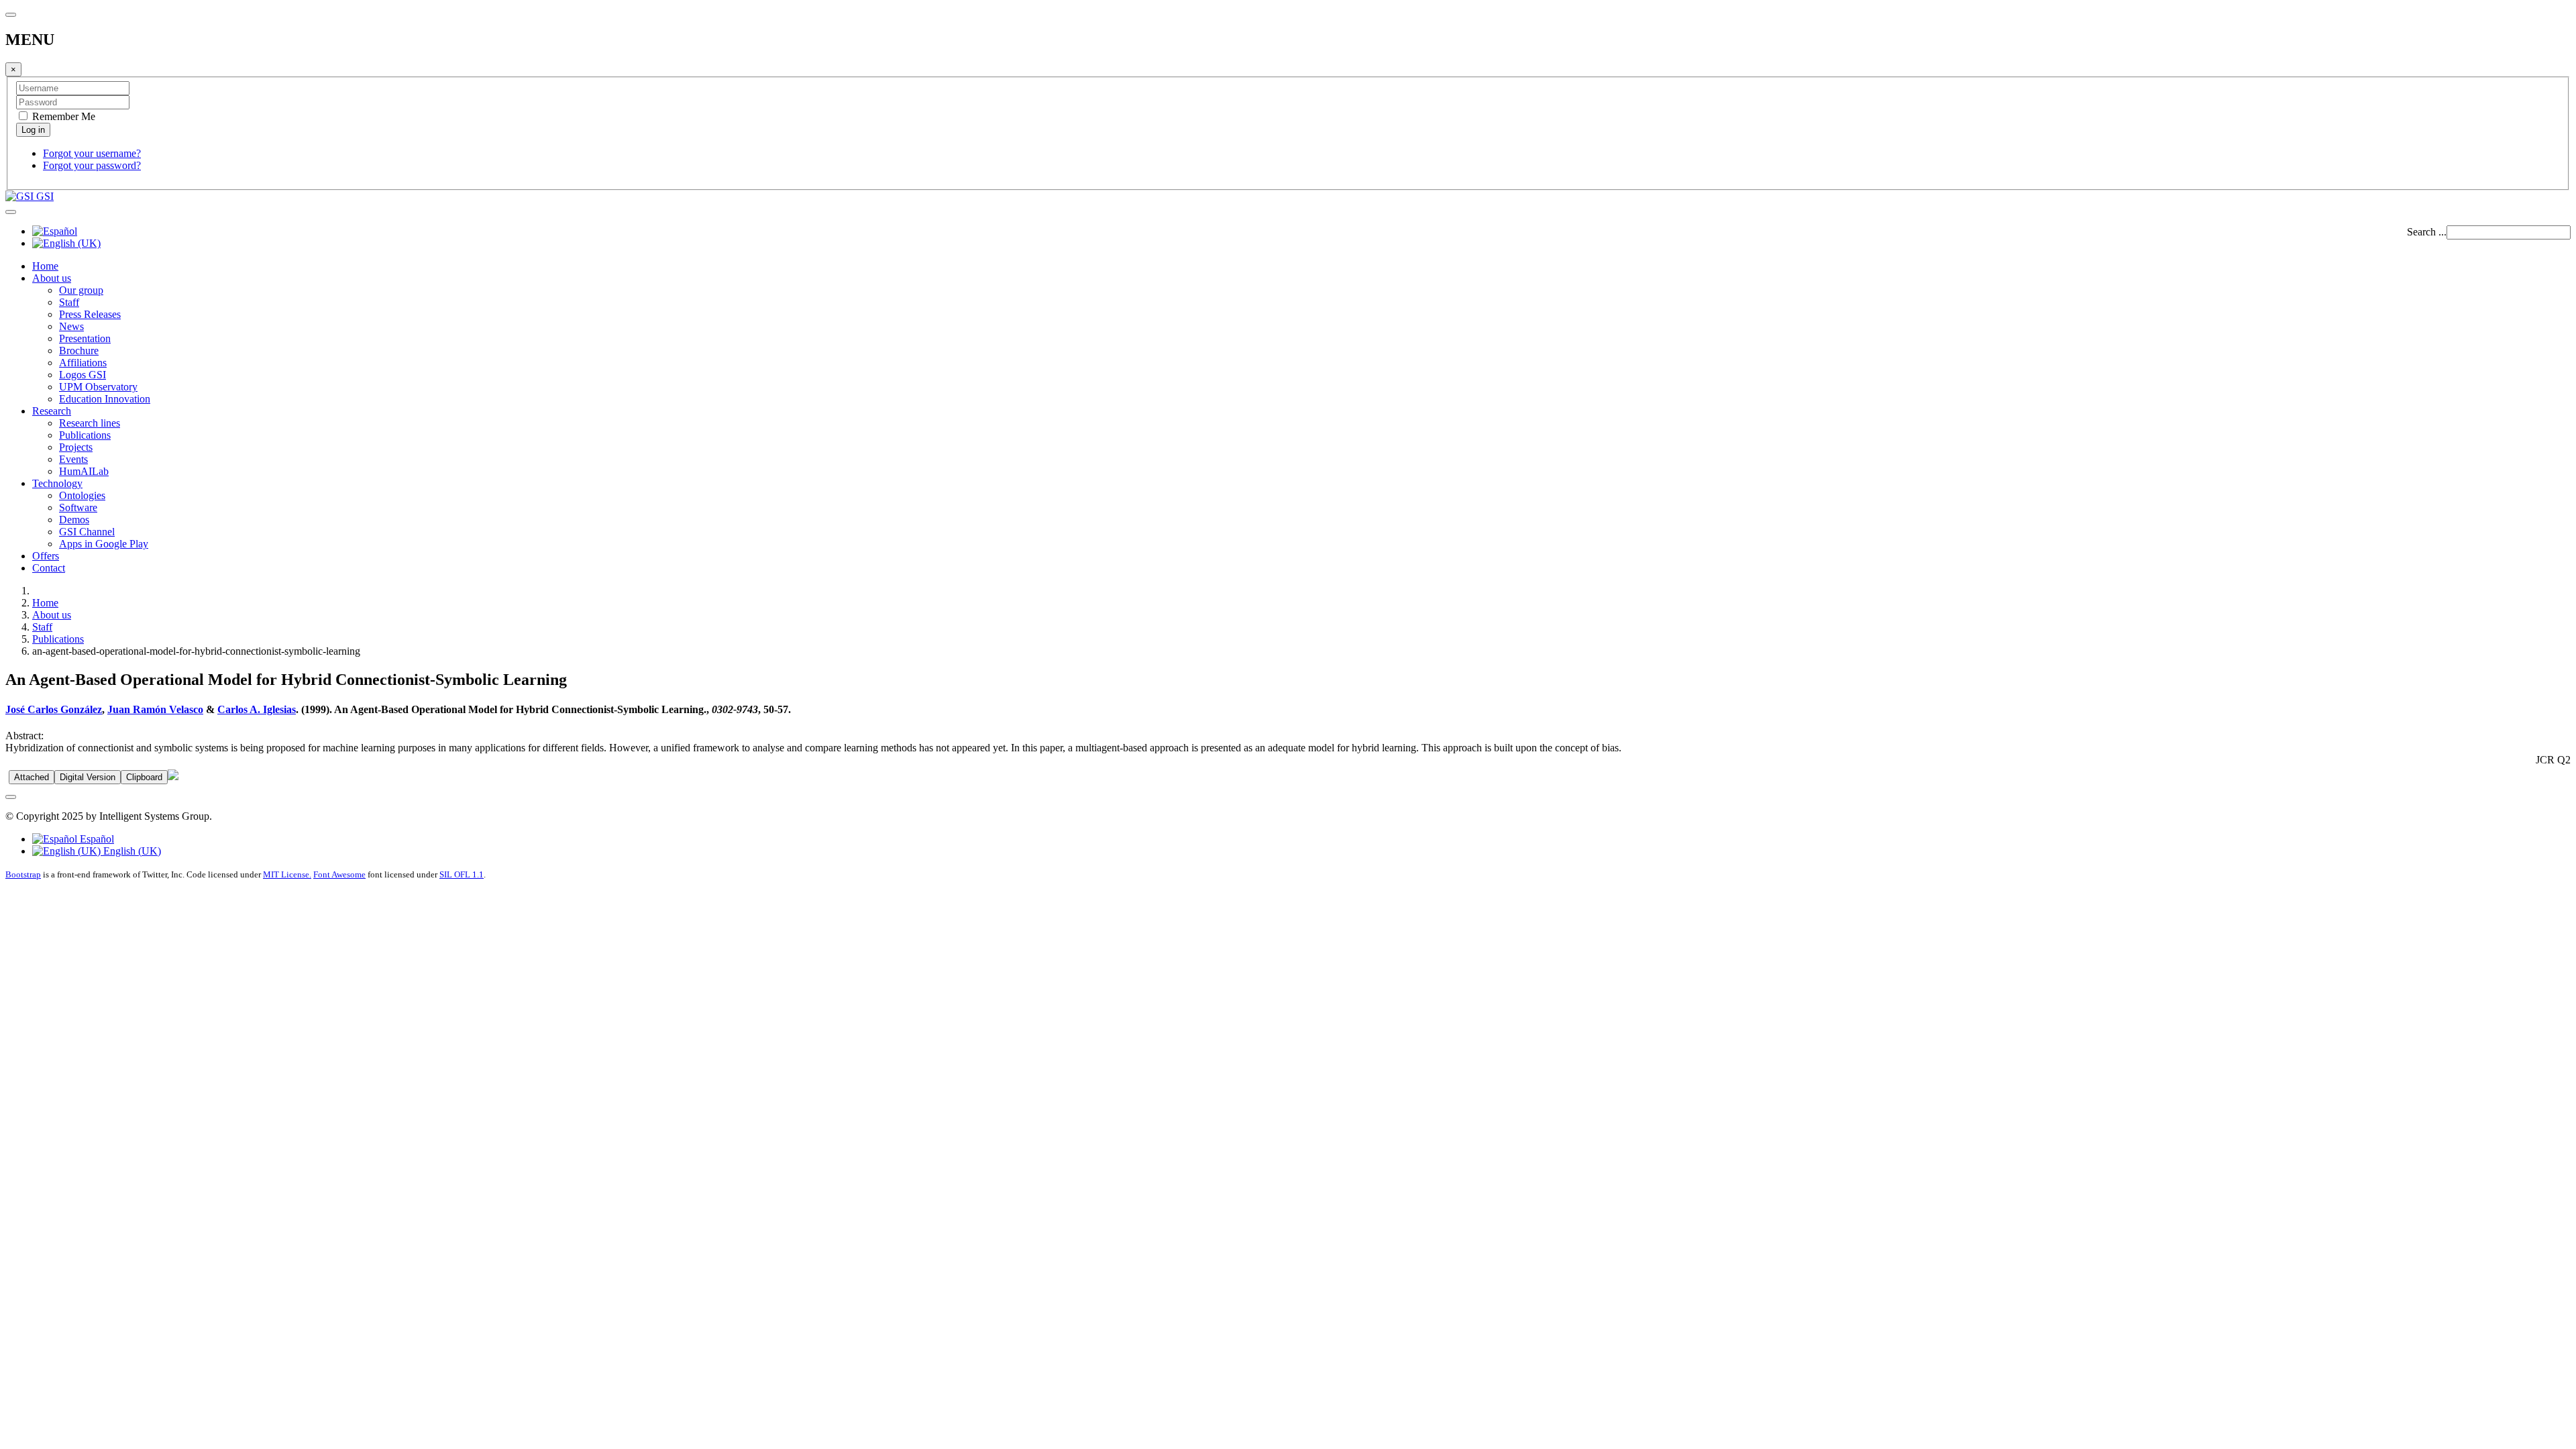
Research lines (90, 423)
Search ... (2427, 232)
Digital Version (88, 777)
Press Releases (90, 314)
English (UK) (131, 851)
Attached (32, 777)
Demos (74, 520)
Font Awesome (339, 874)
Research (52, 411)
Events (73, 459)
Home (45, 266)
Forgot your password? (92, 165)
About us (52, 278)
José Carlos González (54, 709)
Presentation (85, 338)
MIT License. (287, 874)
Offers (46, 556)
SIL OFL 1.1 (462, 874)
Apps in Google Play (104, 544)
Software (78, 507)
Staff (69, 302)
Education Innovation (105, 399)
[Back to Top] (11, 797)
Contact (49, 568)
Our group (81, 290)
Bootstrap (23, 874)
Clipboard (144, 777)
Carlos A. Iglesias (257, 709)
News (71, 326)
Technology (57, 483)
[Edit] (173, 776)
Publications (85, 435)
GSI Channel (87, 532)
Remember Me (62, 116)
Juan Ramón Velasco (155, 709)
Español (96, 839)
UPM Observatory (98, 387)
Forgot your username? (92, 153)
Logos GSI (83, 375)
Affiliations (83, 363)
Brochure (79, 351)
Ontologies (82, 495)
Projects (76, 447)
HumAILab (84, 471)
